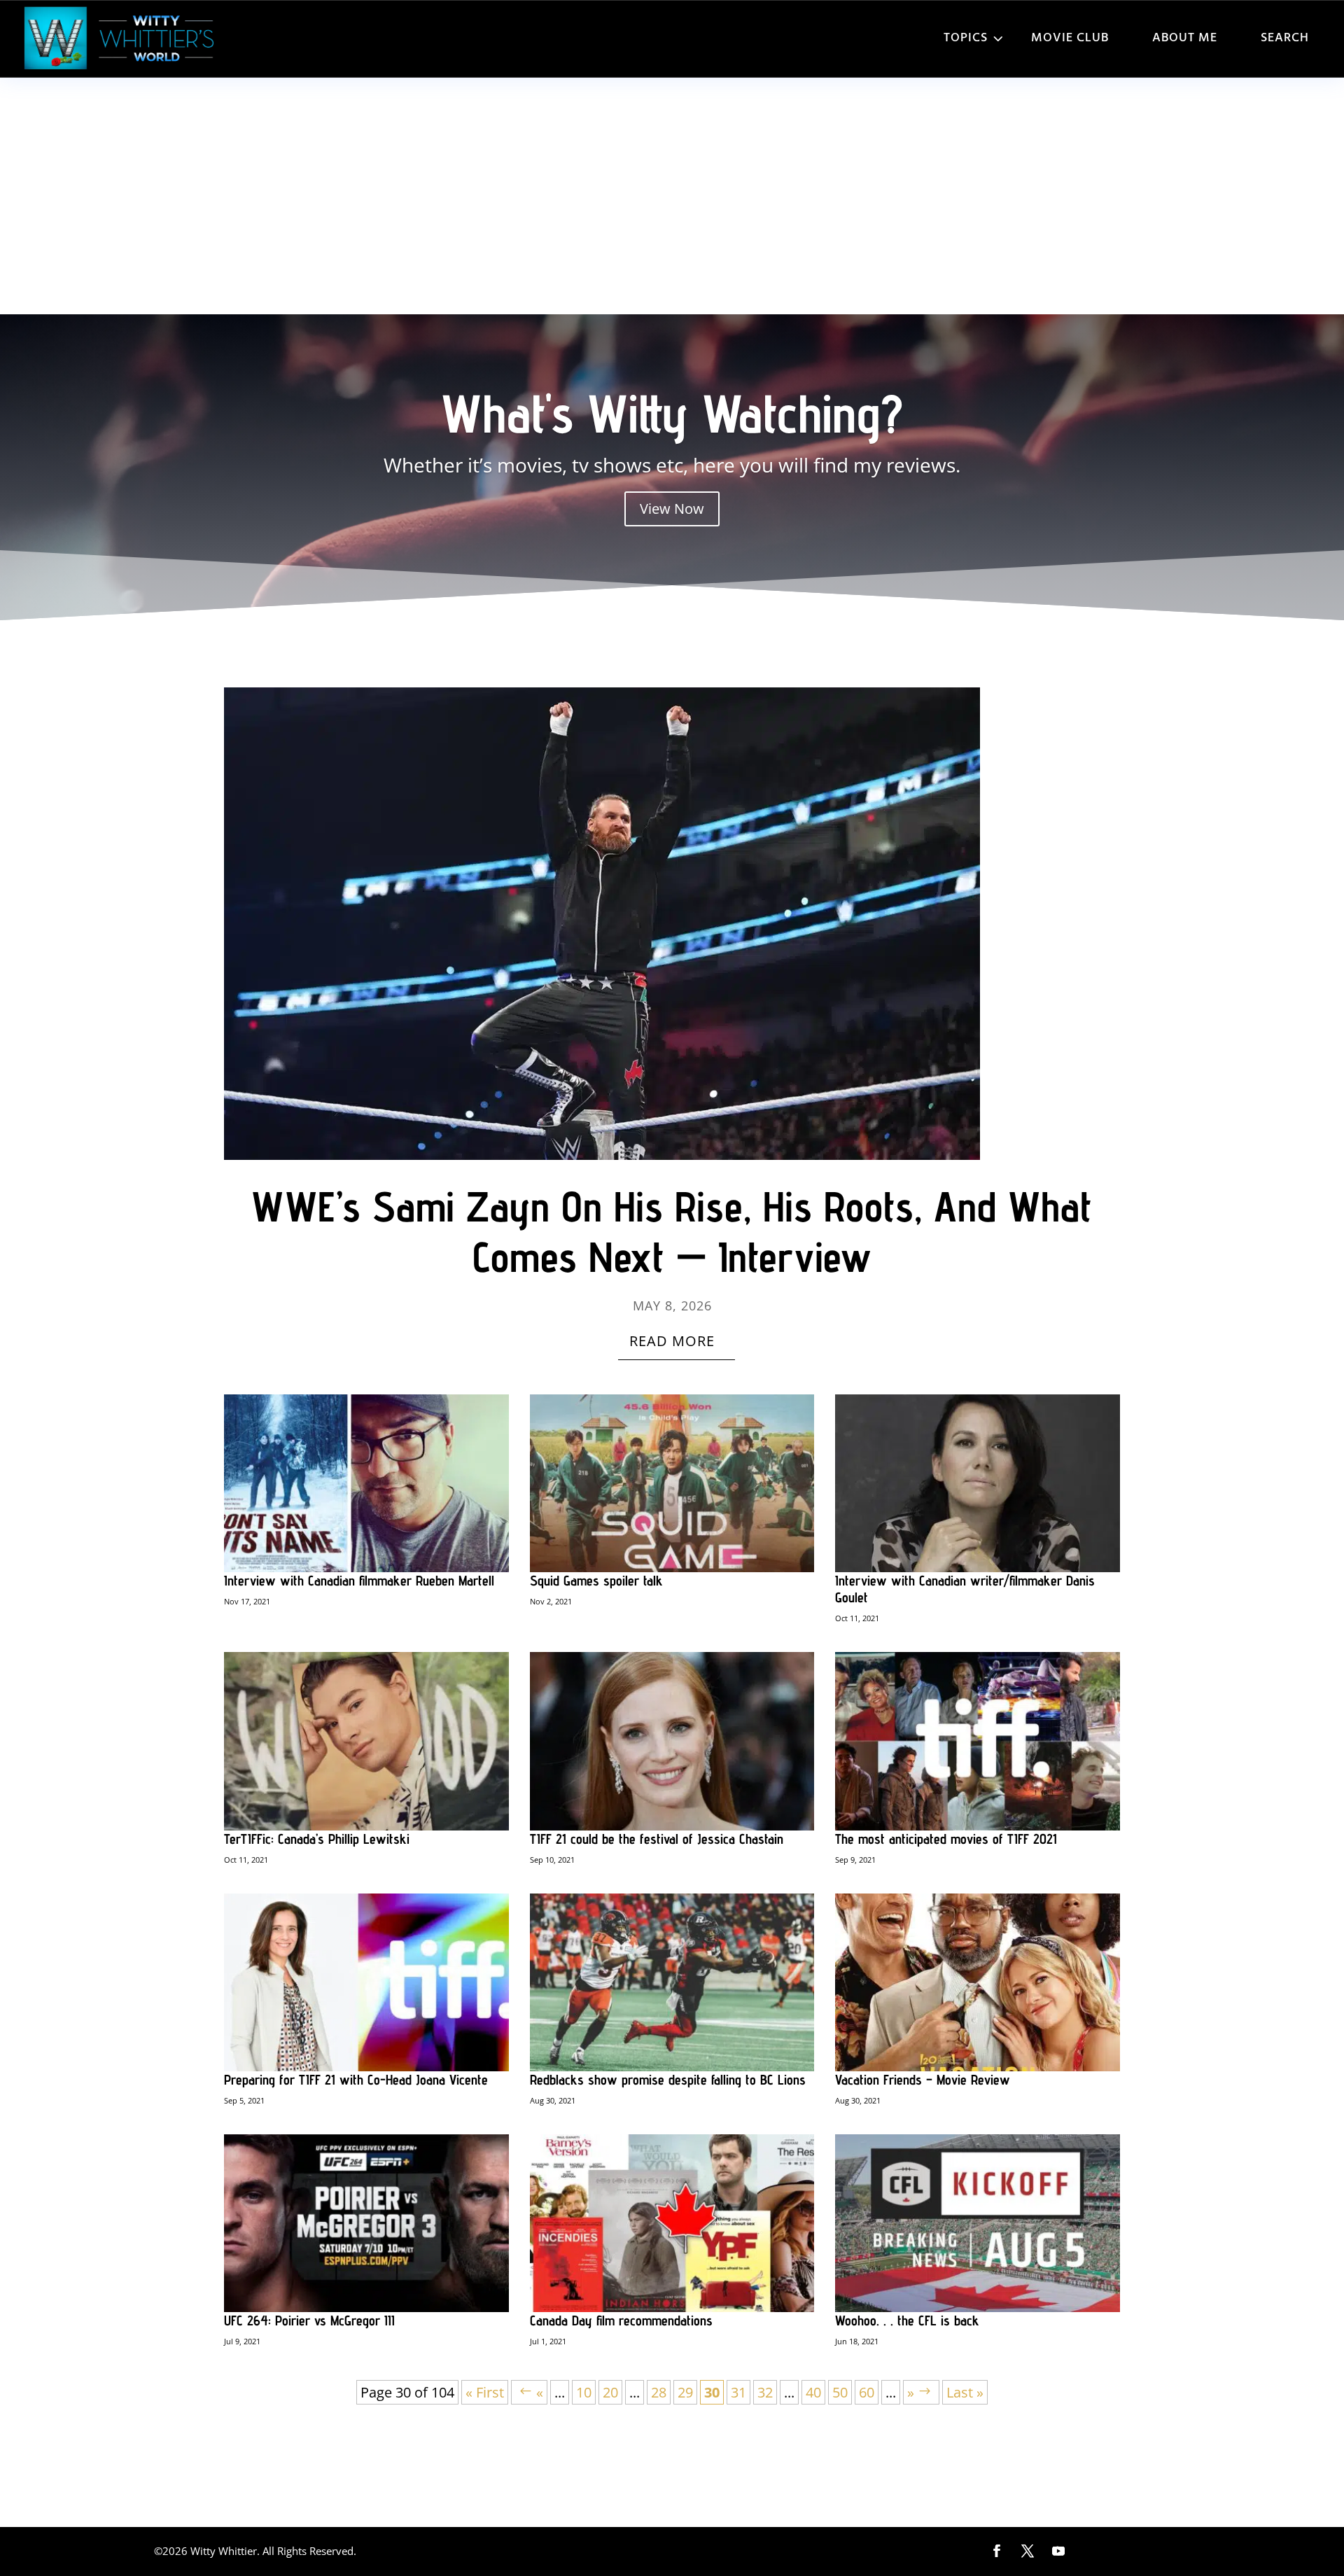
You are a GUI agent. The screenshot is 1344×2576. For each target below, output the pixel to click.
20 (610, 2392)
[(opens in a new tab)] (672, 924)
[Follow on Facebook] (997, 2551)
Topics (966, 38)
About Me (1185, 38)
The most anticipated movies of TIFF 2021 (946, 1839)
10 (584, 2392)
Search (1285, 38)
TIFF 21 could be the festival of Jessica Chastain (657, 1839)
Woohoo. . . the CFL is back (907, 2320)
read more (672, 1341)
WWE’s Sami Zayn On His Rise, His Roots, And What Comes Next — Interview (672, 1231)
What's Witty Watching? (672, 413)
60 (867, 2392)
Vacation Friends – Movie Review (923, 2080)
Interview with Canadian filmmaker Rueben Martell (359, 1581)
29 (685, 2392)
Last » (965, 2392)
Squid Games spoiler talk (596, 1581)
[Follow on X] (1028, 2551)
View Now (672, 509)
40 (813, 2392)
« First (485, 2392)
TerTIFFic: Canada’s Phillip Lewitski (317, 1839)
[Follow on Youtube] (1058, 2551)
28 (659, 2392)
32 (765, 2392)
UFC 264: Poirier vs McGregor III (309, 2320)
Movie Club (1070, 38)
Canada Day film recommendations (621, 2320)
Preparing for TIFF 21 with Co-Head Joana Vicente (356, 2080)
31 (738, 2392)
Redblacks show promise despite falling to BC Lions (668, 2080)
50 (840, 2392)
